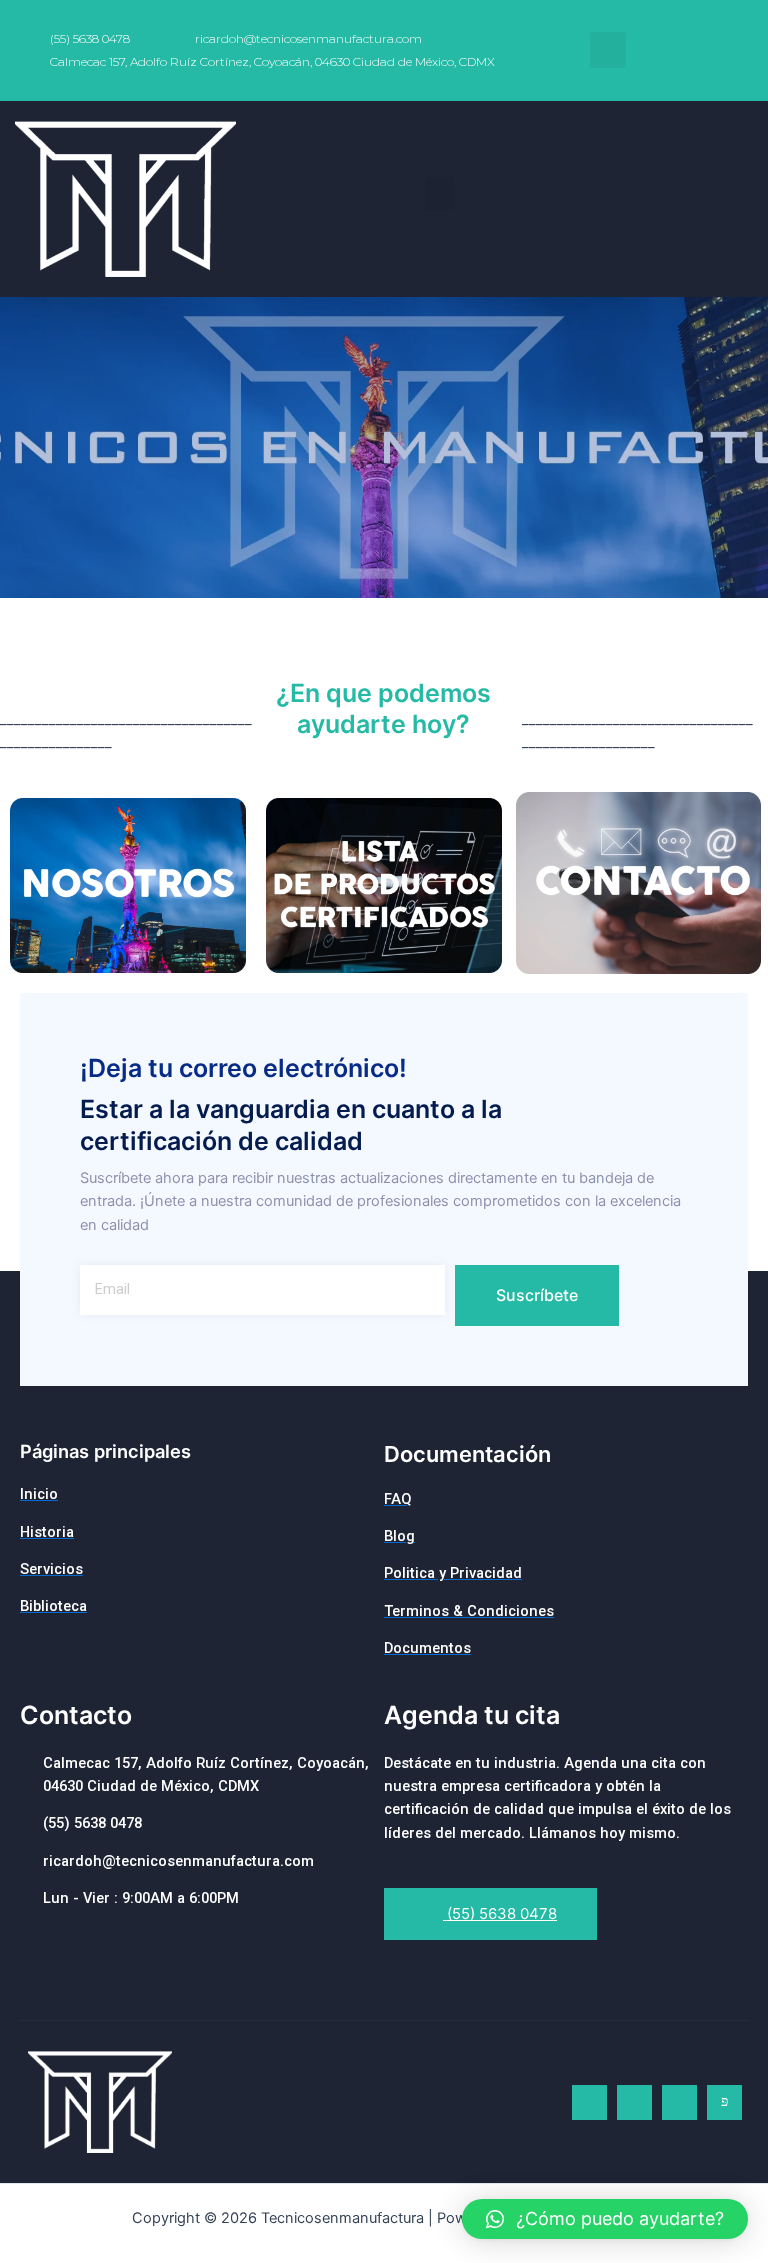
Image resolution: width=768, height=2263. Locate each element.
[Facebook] (589, 2102)
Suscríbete (537, 1295)
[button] (439, 193)
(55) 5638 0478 (500, 1913)
